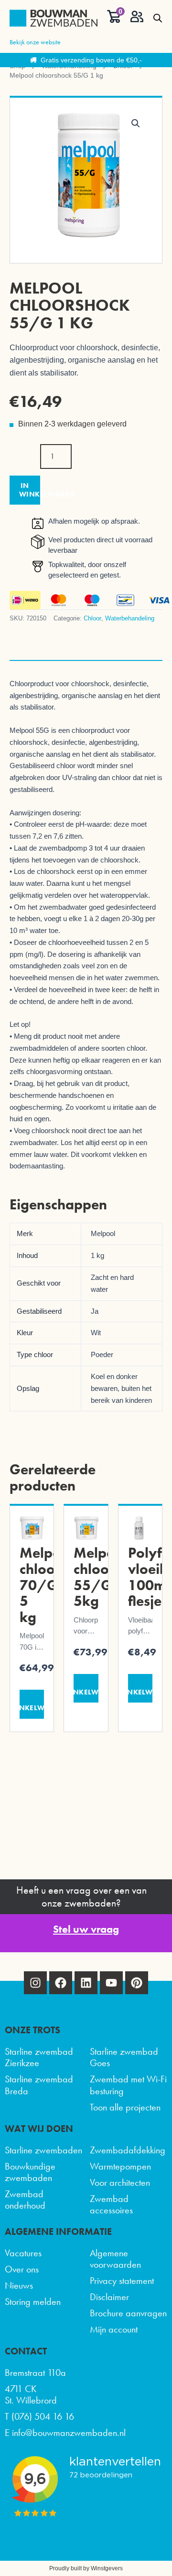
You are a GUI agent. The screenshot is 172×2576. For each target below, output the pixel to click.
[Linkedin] (86, 1983)
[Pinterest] (137, 1983)
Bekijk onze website (35, 42)
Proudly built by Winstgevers (86, 2568)
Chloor (92, 618)
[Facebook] (61, 1983)
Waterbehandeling (130, 618)
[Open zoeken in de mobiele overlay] (158, 18)
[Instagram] (35, 1983)
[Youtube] (111, 1983)
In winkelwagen (30, 490)
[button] (136, 123)
